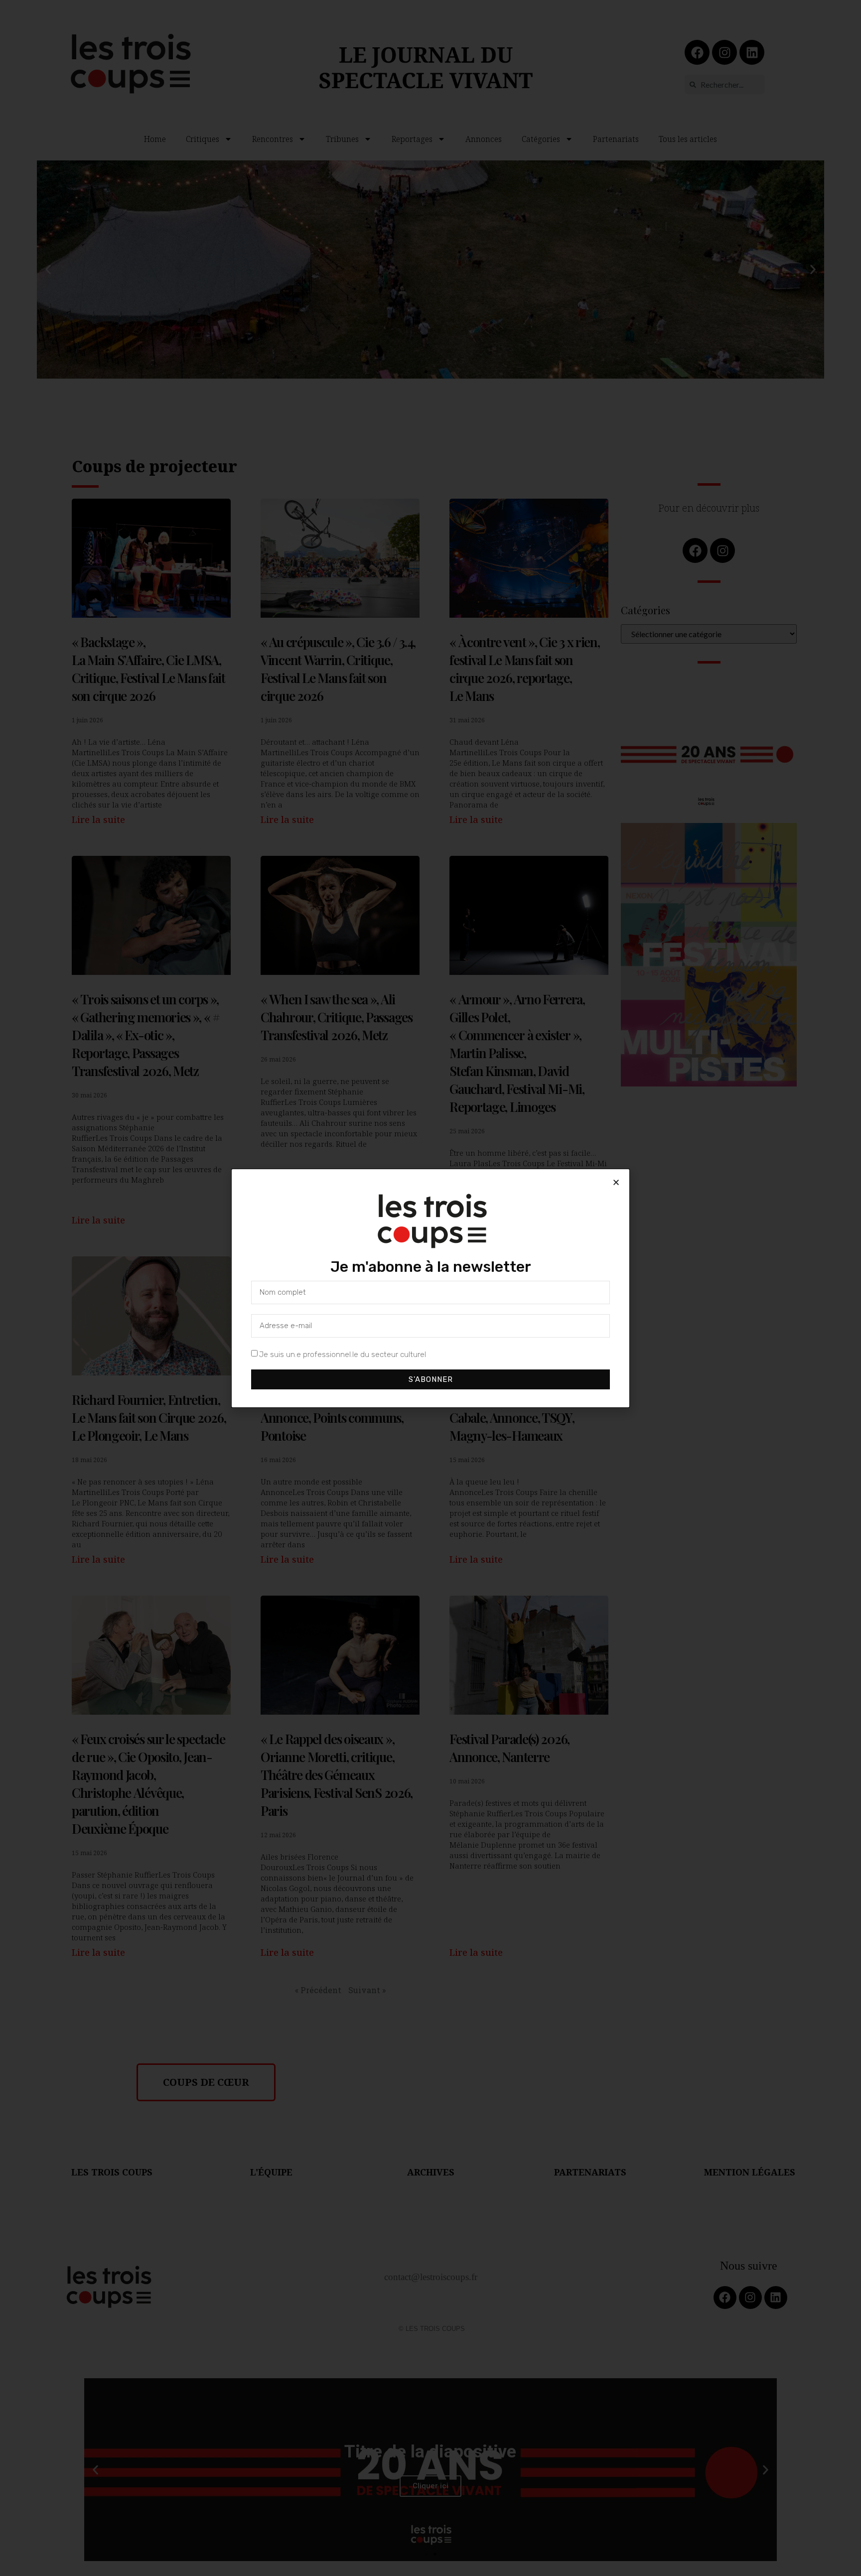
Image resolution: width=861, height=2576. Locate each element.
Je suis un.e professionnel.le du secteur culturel (343, 1354)
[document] (430, 1288)
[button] (616, 1182)
